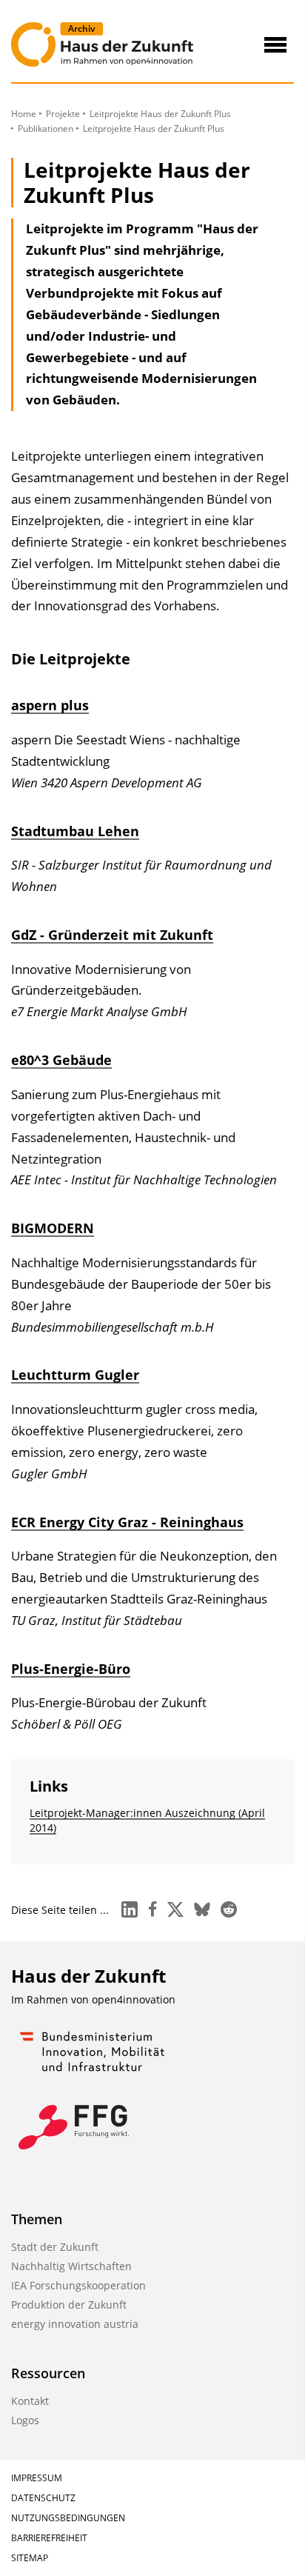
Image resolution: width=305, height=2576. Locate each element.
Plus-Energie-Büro (71, 1669)
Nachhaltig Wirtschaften (71, 2266)
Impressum (37, 2478)
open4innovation (134, 1999)
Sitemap (30, 2558)
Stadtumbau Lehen (75, 831)
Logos (25, 2420)
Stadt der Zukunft (55, 2247)
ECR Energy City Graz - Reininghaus (127, 1522)
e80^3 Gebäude (61, 1060)
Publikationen (46, 129)
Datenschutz (43, 2498)
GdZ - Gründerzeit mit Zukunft (112, 935)
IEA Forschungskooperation (78, 2285)
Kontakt (30, 2401)
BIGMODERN (53, 1228)
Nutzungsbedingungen (68, 2518)
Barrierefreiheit (49, 2538)
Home (24, 114)
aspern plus (50, 705)
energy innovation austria (75, 2324)
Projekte (63, 114)
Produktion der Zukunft (69, 2305)
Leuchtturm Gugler (75, 1375)
